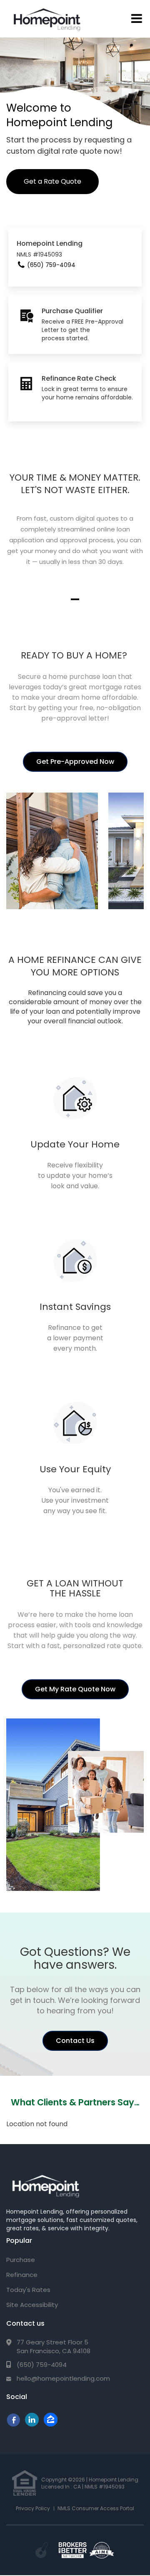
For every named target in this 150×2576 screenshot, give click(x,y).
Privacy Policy (33, 2508)
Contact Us (75, 2041)
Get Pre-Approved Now (75, 762)
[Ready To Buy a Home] (57, 850)
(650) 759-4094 (42, 2365)
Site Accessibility (32, 2305)
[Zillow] (32, 2424)
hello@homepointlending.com (63, 2378)
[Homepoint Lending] (45, 2185)
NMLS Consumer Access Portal (96, 2508)
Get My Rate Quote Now (75, 1689)
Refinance (22, 2275)
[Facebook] (13, 2424)
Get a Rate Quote (52, 181)
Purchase (21, 2260)
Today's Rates (28, 2290)
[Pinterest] (51, 2424)
